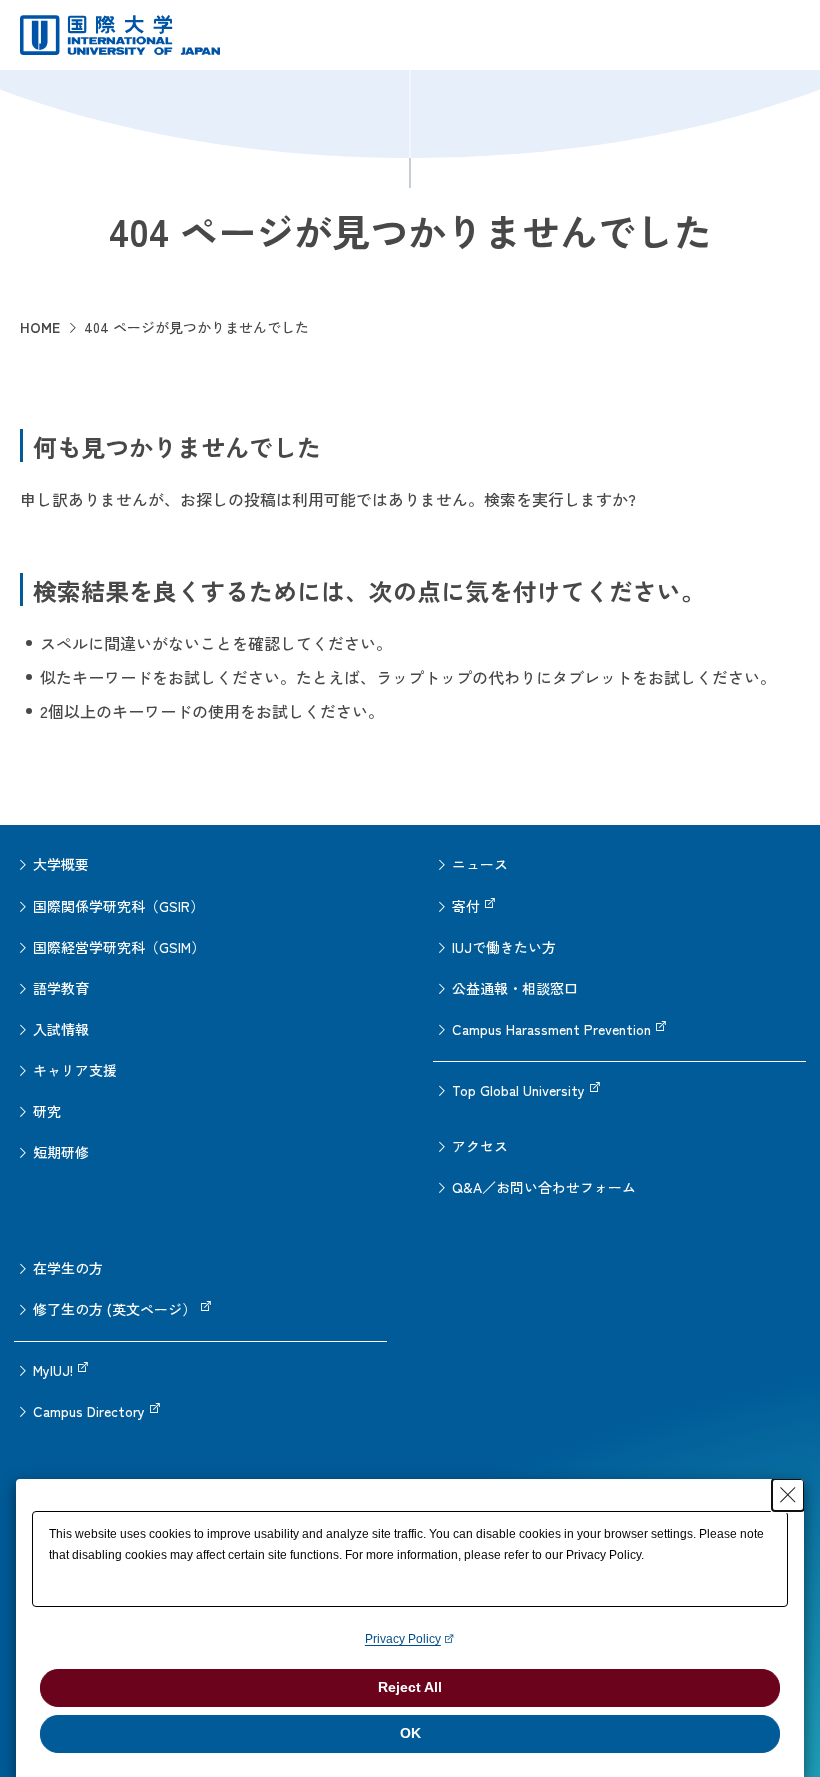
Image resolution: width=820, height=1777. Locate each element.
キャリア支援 (75, 1070)
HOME (40, 327)
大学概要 (61, 864)
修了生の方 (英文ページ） (114, 1309)
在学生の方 (68, 1268)
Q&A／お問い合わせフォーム (544, 1187)
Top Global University (518, 1090)
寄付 (466, 906)
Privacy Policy (403, 1639)
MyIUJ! (53, 1370)
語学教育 (61, 988)
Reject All (410, 1687)
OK (410, 1733)
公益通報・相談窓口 (515, 988)
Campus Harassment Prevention (551, 1029)
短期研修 (61, 1152)
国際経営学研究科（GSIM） (119, 947)
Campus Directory (89, 1411)
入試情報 (61, 1029)
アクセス (480, 1146)
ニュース (480, 864)
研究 (47, 1111)
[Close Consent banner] (788, 1495)
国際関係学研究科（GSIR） (118, 906)
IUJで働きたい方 (504, 947)
